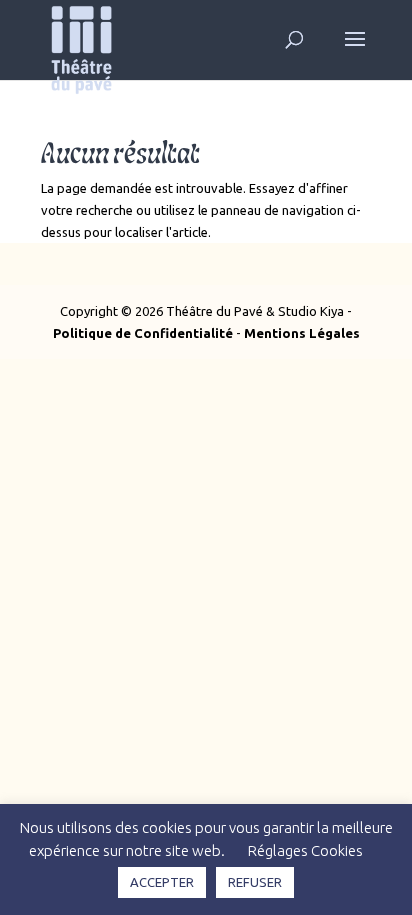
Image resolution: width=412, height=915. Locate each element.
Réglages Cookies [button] (305, 850)
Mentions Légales (302, 333)
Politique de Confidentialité (143, 333)
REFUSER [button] (255, 882)
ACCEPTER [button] (162, 882)
